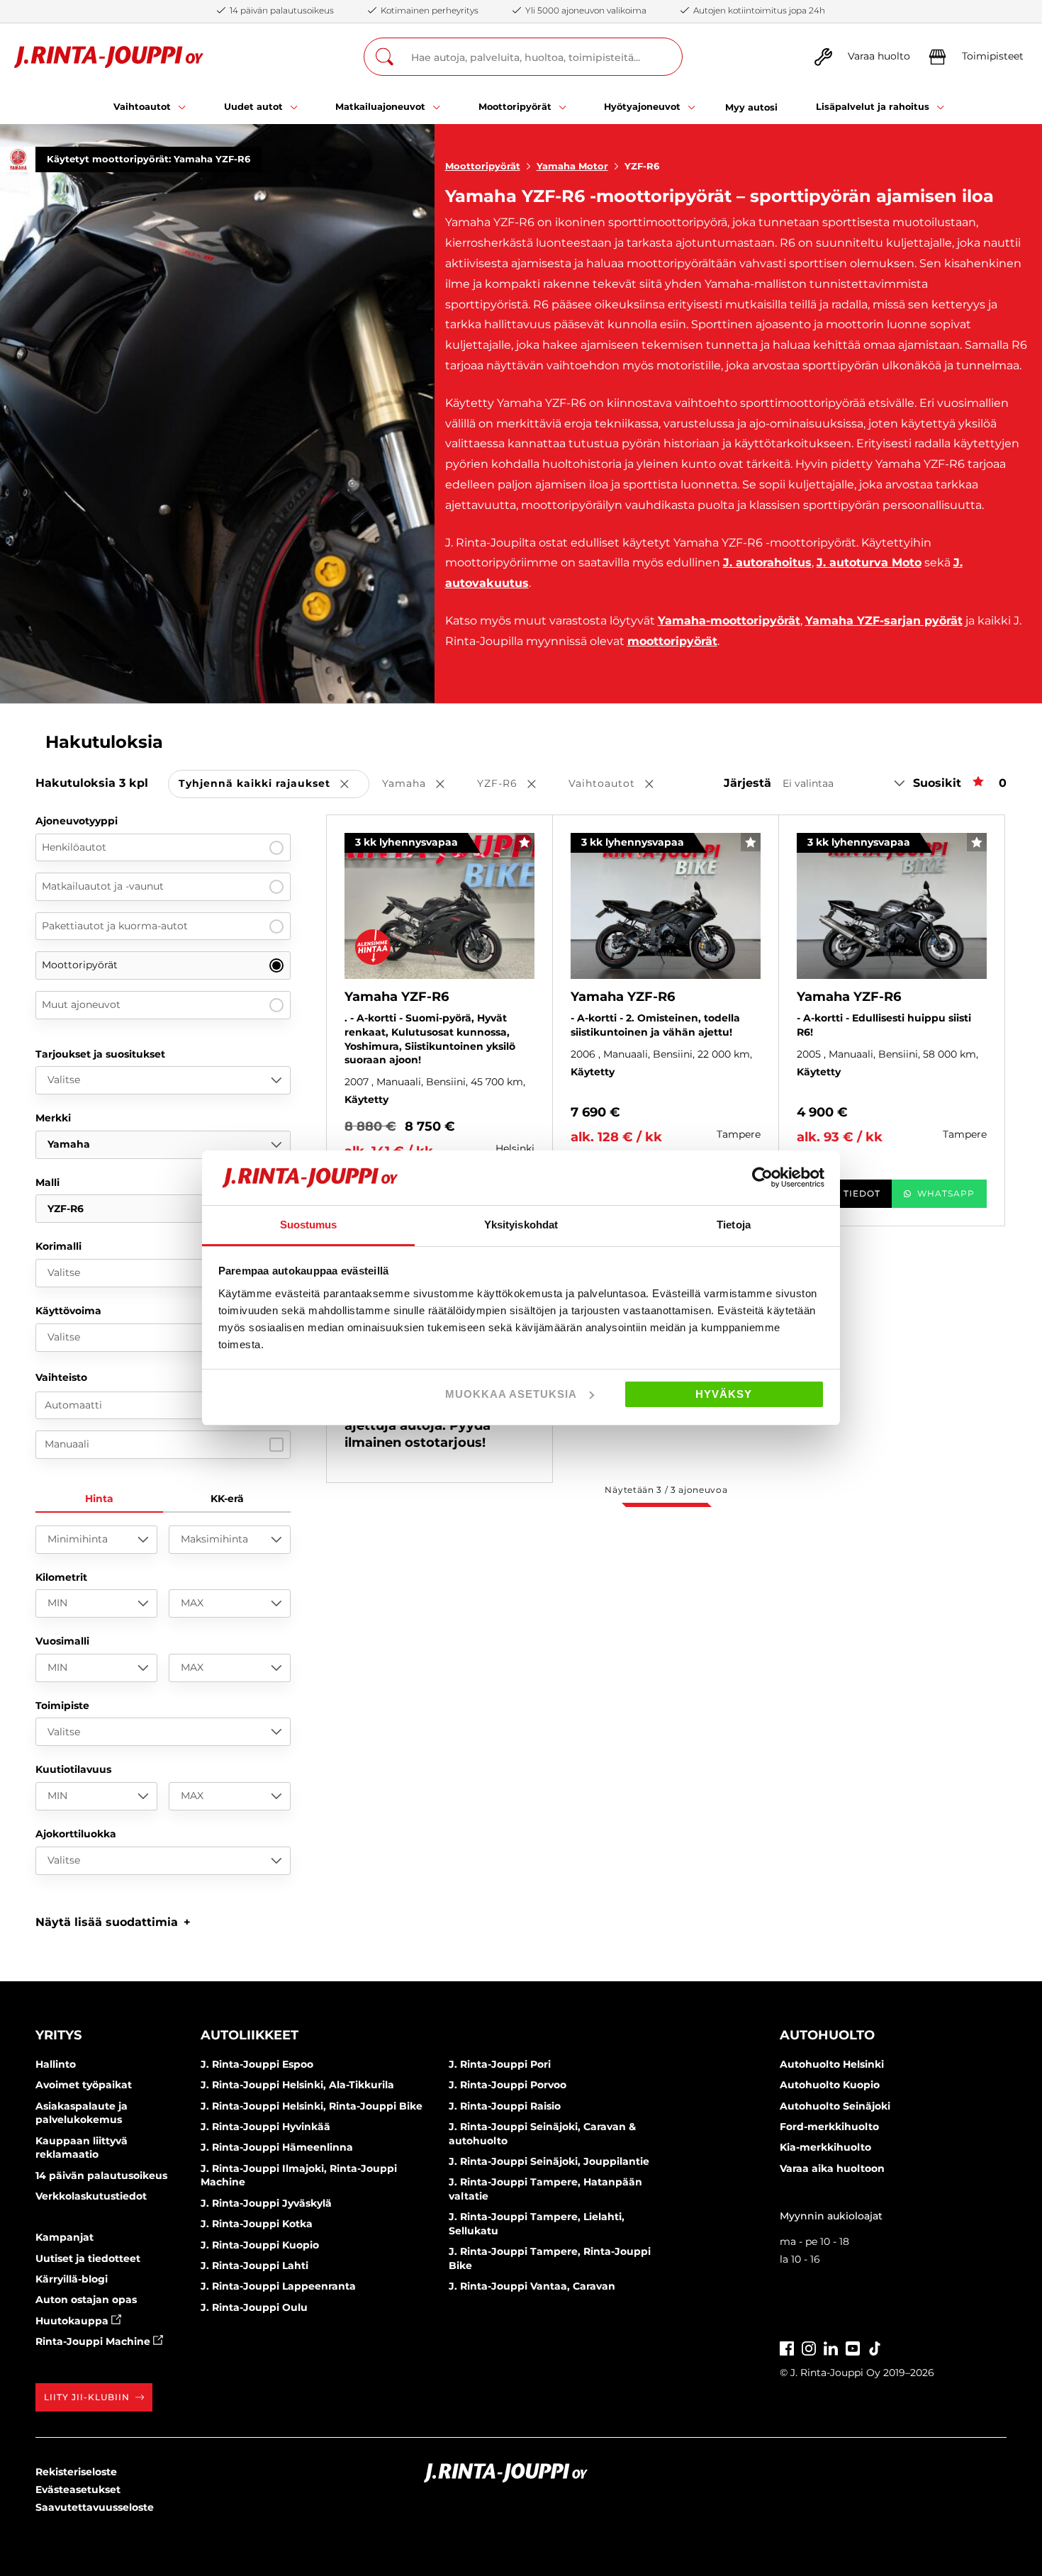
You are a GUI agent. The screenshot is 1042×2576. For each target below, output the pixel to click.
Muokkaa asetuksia (511, 1394)
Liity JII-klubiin (87, 2397)
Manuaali (67, 1444)
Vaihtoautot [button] (621, 784)
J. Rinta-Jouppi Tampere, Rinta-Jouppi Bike (550, 2258)
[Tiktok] (875, 2347)
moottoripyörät (672, 641)
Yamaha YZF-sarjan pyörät (884, 621)
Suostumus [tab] (309, 1225)
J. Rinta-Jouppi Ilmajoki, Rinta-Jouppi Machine (299, 2175)
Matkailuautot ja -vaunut (103, 886)
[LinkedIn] (831, 2347)
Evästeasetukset (78, 2490)
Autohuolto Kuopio (830, 2085)
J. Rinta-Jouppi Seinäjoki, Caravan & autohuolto (542, 2134)
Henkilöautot (74, 847)
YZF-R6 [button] (516, 784)
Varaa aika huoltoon (832, 2168)
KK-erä (227, 1499)
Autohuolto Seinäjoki (835, 2106)
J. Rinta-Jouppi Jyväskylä (266, 2203)
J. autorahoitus (767, 562)
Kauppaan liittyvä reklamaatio (82, 2148)
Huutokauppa (73, 2321)
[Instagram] (809, 2347)
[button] (113, 1922)
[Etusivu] (109, 57)
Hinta (99, 1499)
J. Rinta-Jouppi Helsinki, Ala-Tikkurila (297, 2085)
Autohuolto (827, 2035)
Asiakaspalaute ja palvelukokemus (82, 2113)
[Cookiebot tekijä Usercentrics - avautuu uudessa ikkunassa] (762, 1177)
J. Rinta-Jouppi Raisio (505, 2106)
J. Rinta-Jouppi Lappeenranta (278, 2286)
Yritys (58, 2035)
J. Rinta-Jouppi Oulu (254, 2307)
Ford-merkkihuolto (829, 2127)
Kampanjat (65, 2237)
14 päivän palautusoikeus (101, 2175)
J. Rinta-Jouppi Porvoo (508, 2085)
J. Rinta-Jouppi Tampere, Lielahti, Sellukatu (537, 2224)
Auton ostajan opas (86, 2300)
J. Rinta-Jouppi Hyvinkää (265, 2127)
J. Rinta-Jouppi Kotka (257, 2224)
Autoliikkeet (250, 2035)
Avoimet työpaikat (84, 2085)
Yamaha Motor (572, 166)
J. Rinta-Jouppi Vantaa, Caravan (532, 2286)
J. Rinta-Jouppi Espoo (257, 2064)
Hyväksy (724, 1394)
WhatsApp (946, 1193)
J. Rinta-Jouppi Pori (500, 2064)
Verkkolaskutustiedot (91, 2196)
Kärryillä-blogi (72, 2279)
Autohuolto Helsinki (832, 2064)
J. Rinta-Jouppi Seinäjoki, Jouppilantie (549, 2161)
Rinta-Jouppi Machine (94, 2341)
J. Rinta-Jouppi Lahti (254, 2266)
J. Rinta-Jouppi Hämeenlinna (277, 2147)
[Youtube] (853, 2347)
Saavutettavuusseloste (95, 2507)
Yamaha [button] (423, 784)
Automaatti (73, 1405)
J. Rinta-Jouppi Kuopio (260, 2245)
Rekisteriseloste (76, 2472)
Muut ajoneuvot (81, 1004)
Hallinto (56, 2064)
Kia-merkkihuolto (825, 2147)
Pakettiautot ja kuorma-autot (115, 926)
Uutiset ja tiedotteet (88, 2258)
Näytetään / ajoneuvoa (666, 1490)
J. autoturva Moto (869, 562)
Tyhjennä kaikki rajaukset (274, 784)
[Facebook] (787, 2347)
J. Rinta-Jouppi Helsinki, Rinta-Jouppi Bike (312, 2106)
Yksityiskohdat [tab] (521, 1225)
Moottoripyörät (483, 166)
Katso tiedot (844, 1193)
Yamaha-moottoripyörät (729, 621)
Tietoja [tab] (734, 1225)
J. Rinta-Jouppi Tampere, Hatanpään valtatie (545, 2189)
